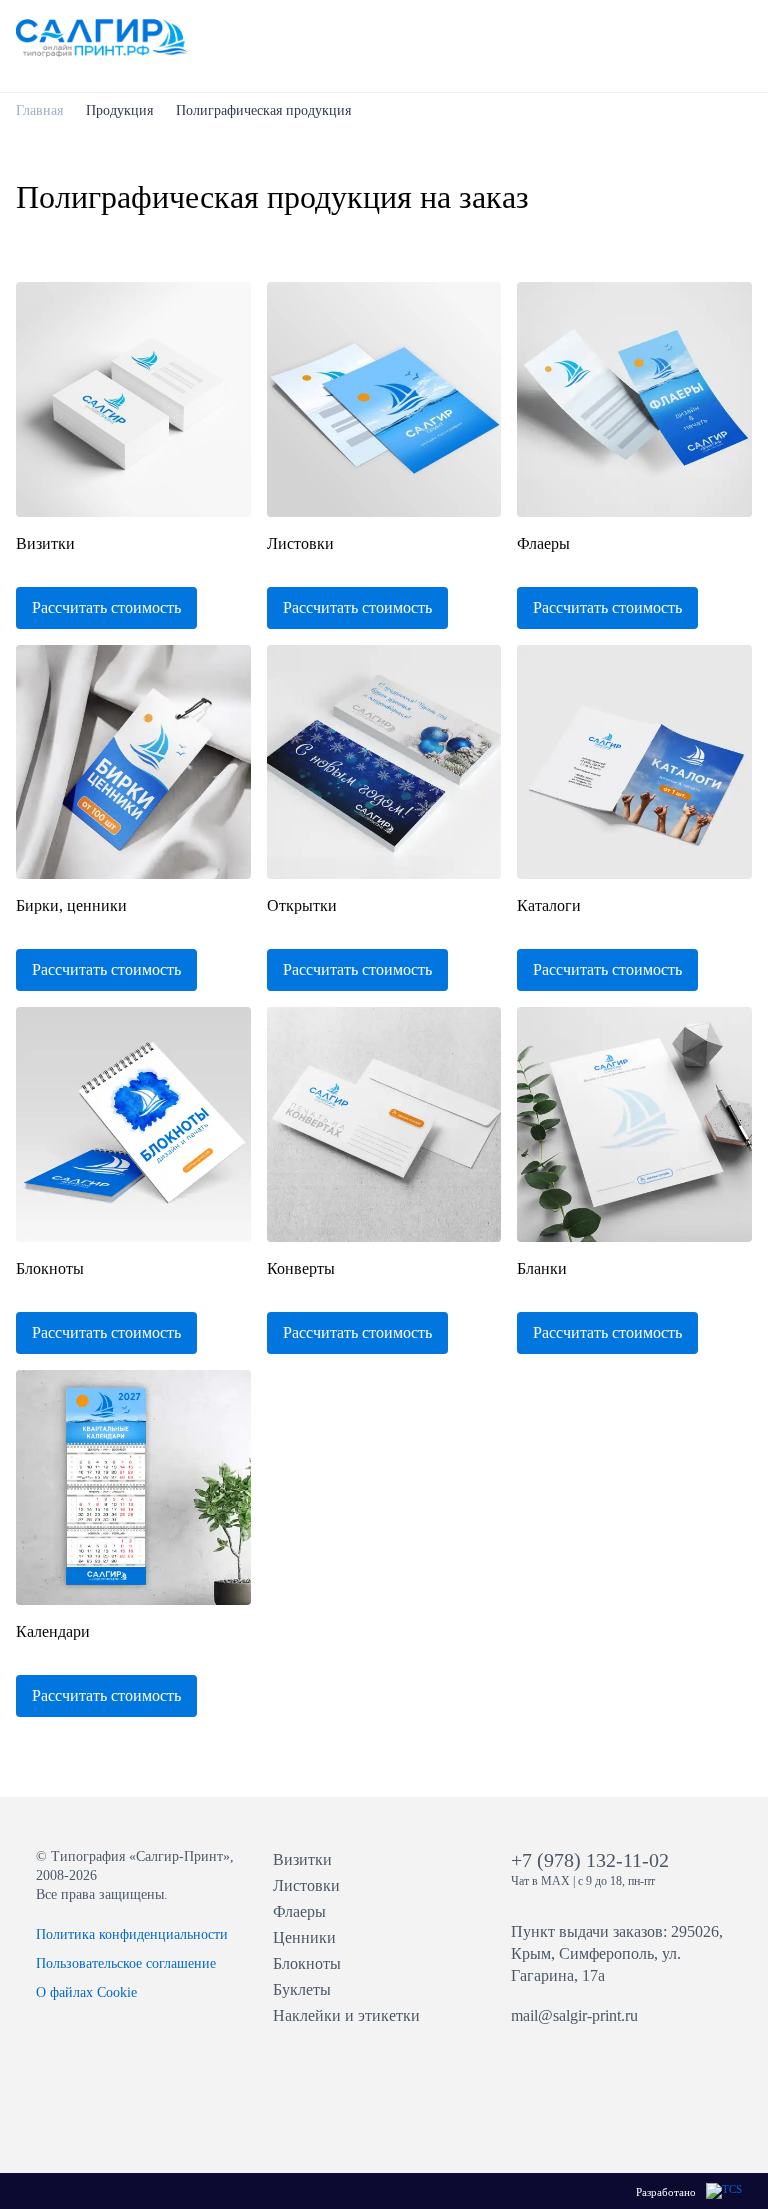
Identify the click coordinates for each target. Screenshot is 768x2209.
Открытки (302, 905)
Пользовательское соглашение (126, 1963)
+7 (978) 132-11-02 (590, 1860)
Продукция (119, 110)
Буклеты (302, 1989)
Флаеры (543, 543)
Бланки (542, 1268)
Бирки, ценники (71, 905)
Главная (39, 110)
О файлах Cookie (86, 1992)
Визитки (45, 543)
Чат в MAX (540, 1881)
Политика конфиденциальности (132, 1934)
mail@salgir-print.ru (574, 2015)
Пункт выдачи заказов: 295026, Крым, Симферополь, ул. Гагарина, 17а (617, 1953)
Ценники (304, 1937)
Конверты (301, 1268)
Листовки (300, 543)
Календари (53, 1631)
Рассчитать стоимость (106, 607)
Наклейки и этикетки (346, 2015)
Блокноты (50, 1268)
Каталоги (549, 905)
